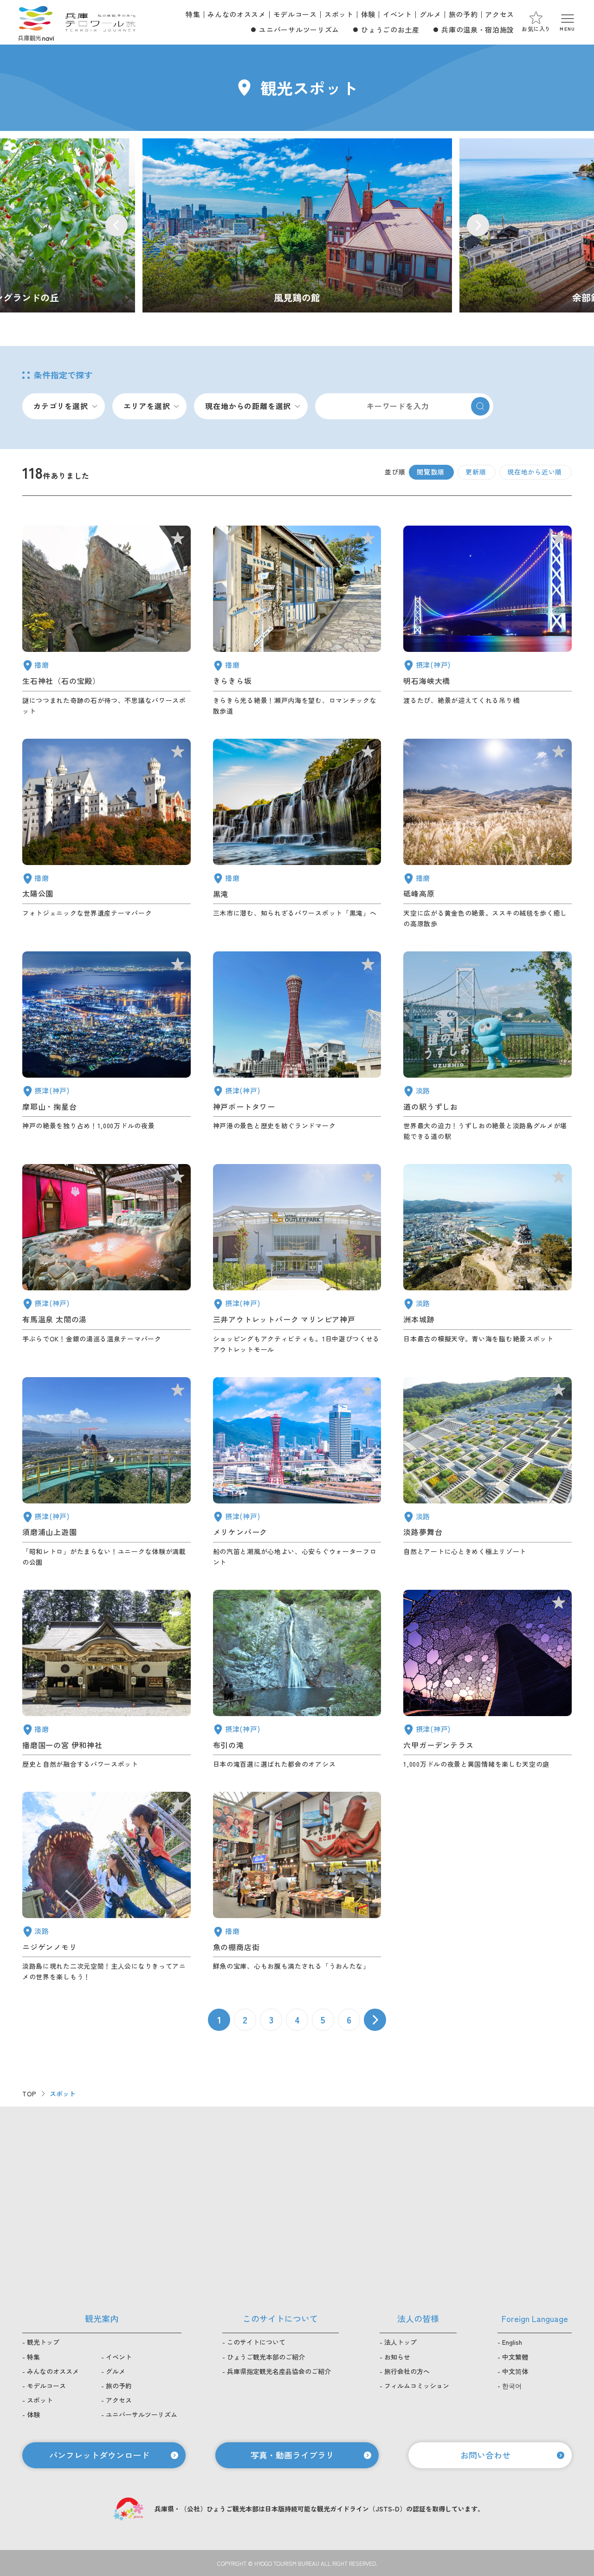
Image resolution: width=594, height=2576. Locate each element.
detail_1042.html (107, 1680)
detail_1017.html (107, 1472)
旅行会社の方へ (407, 2371)
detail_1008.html (297, 1047)
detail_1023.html (297, 1680)
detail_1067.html (107, 1887)
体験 (368, 14)
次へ (375, 2020)
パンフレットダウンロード (99, 2455)
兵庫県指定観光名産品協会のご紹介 (279, 2371)
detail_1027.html (487, 621)
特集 (193, 14)
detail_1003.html (297, 1472)
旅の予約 (463, 14)
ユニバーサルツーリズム (299, 29)
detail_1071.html (487, 1472)
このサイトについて (256, 2342)
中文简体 (515, 2371)
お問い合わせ (485, 2455)
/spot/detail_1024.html (297, 225)
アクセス (500, 14)
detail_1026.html (107, 1047)
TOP (29, 2094)
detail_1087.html (297, 621)
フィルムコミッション (417, 2386)
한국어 (512, 2386)
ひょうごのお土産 (390, 29)
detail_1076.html (487, 1047)
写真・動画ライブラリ (292, 2455)
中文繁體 (515, 2357)
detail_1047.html (107, 621)
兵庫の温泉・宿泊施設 (478, 29)
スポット (339, 14)
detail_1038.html (297, 1887)
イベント (397, 14)
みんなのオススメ (236, 14)
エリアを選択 (147, 406)
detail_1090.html (487, 834)
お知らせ (397, 2357)
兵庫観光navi (36, 22)
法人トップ (400, 2342)
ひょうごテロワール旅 (100, 22)
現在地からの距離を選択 (248, 406)
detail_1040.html (297, 834)
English (512, 2342)
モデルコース (295, 14)
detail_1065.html (487, 1259)
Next (478, 225)
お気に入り (536, 29)
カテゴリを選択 (61, 406)
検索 (480, 406)
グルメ (430, 14)
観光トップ (43, 2342)
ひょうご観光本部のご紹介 (266, 2357)
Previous (116, 225)
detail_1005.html (297, 1259)
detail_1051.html (107, 834)
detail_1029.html (487, 1680)
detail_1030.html (107, 1259)
